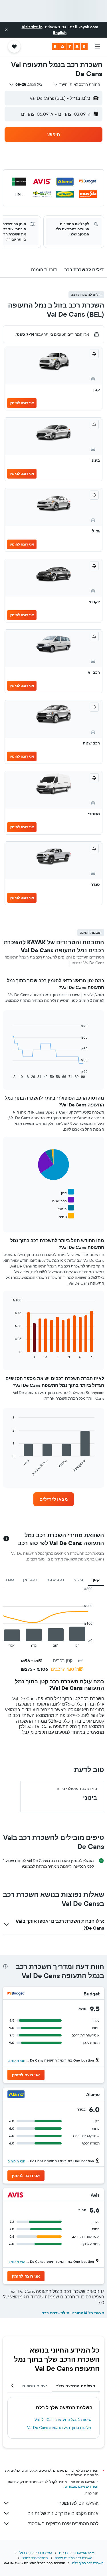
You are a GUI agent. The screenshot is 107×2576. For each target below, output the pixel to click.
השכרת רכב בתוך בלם (88, 2563)
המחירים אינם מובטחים (81, 2486)
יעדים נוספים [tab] (35, 2386)
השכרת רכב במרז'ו (35, 2558)
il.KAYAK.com (84, 2553)
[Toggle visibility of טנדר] (66, 1216)
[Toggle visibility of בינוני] (66, 1208)
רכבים (63, 2553)
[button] (6, 30)
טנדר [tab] (9, 1580)
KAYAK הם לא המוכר (79, 2503)
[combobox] (77, 84)
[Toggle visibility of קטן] (67, 1192)
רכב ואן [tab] (30, 1580)
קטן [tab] (96, 1580)
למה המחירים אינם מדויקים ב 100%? (63, 2524)
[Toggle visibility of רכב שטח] (63, 1200)
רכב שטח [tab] (55, 1580)
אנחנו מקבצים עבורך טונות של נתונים (63, 2513)
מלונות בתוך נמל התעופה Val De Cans (59, 2428)
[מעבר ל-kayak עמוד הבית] (70, 46)
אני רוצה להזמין (22, 403)
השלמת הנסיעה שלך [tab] (76, 2386)
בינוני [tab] (79, 1580)
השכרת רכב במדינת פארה (74, 2558)
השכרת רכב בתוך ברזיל (36, 2553)
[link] (54, 1499)
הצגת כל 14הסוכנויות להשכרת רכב (73, 2313)
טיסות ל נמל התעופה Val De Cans (63, 2420)
